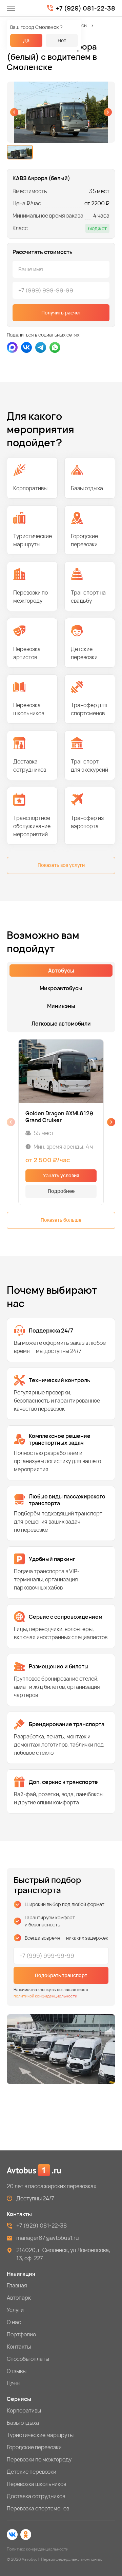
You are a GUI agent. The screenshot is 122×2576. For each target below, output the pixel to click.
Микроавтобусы (61, 988)
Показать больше (61, 1220)
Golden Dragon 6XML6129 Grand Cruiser (59, 1117)
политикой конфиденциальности (45, 1996)
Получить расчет (61, 313)
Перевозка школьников (36, 2484)
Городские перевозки (34, 2447)
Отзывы (17, 2371)
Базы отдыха (23, 2423)
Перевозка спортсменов (38, 2508)
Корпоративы (24, 2410)
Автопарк (19, 2298)
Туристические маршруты (40, 2435)
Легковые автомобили (61, 1024)
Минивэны (61, 1006)
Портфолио (21, 2334)
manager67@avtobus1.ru (48, 2238)
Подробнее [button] (61, 1191)
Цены (14, 2383)
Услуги (15, 2310)
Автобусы (77, 25)
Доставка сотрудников (36, 2496)
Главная (17, 2285)
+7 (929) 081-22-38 (86, 8)
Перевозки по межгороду (39, 2459)
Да (26, 40)
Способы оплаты (28, 2359)
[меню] (11, 8)
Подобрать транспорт (61, 1975)
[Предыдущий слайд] (14, 112)
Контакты (19, 2347)
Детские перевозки (32, 2472)
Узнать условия (61, 1175)
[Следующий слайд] (108, 112)
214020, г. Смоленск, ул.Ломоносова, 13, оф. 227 (63, 2254)
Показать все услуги (61, 865)
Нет (62, 40)
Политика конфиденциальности (38, 2549)
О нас (14, 2322)
